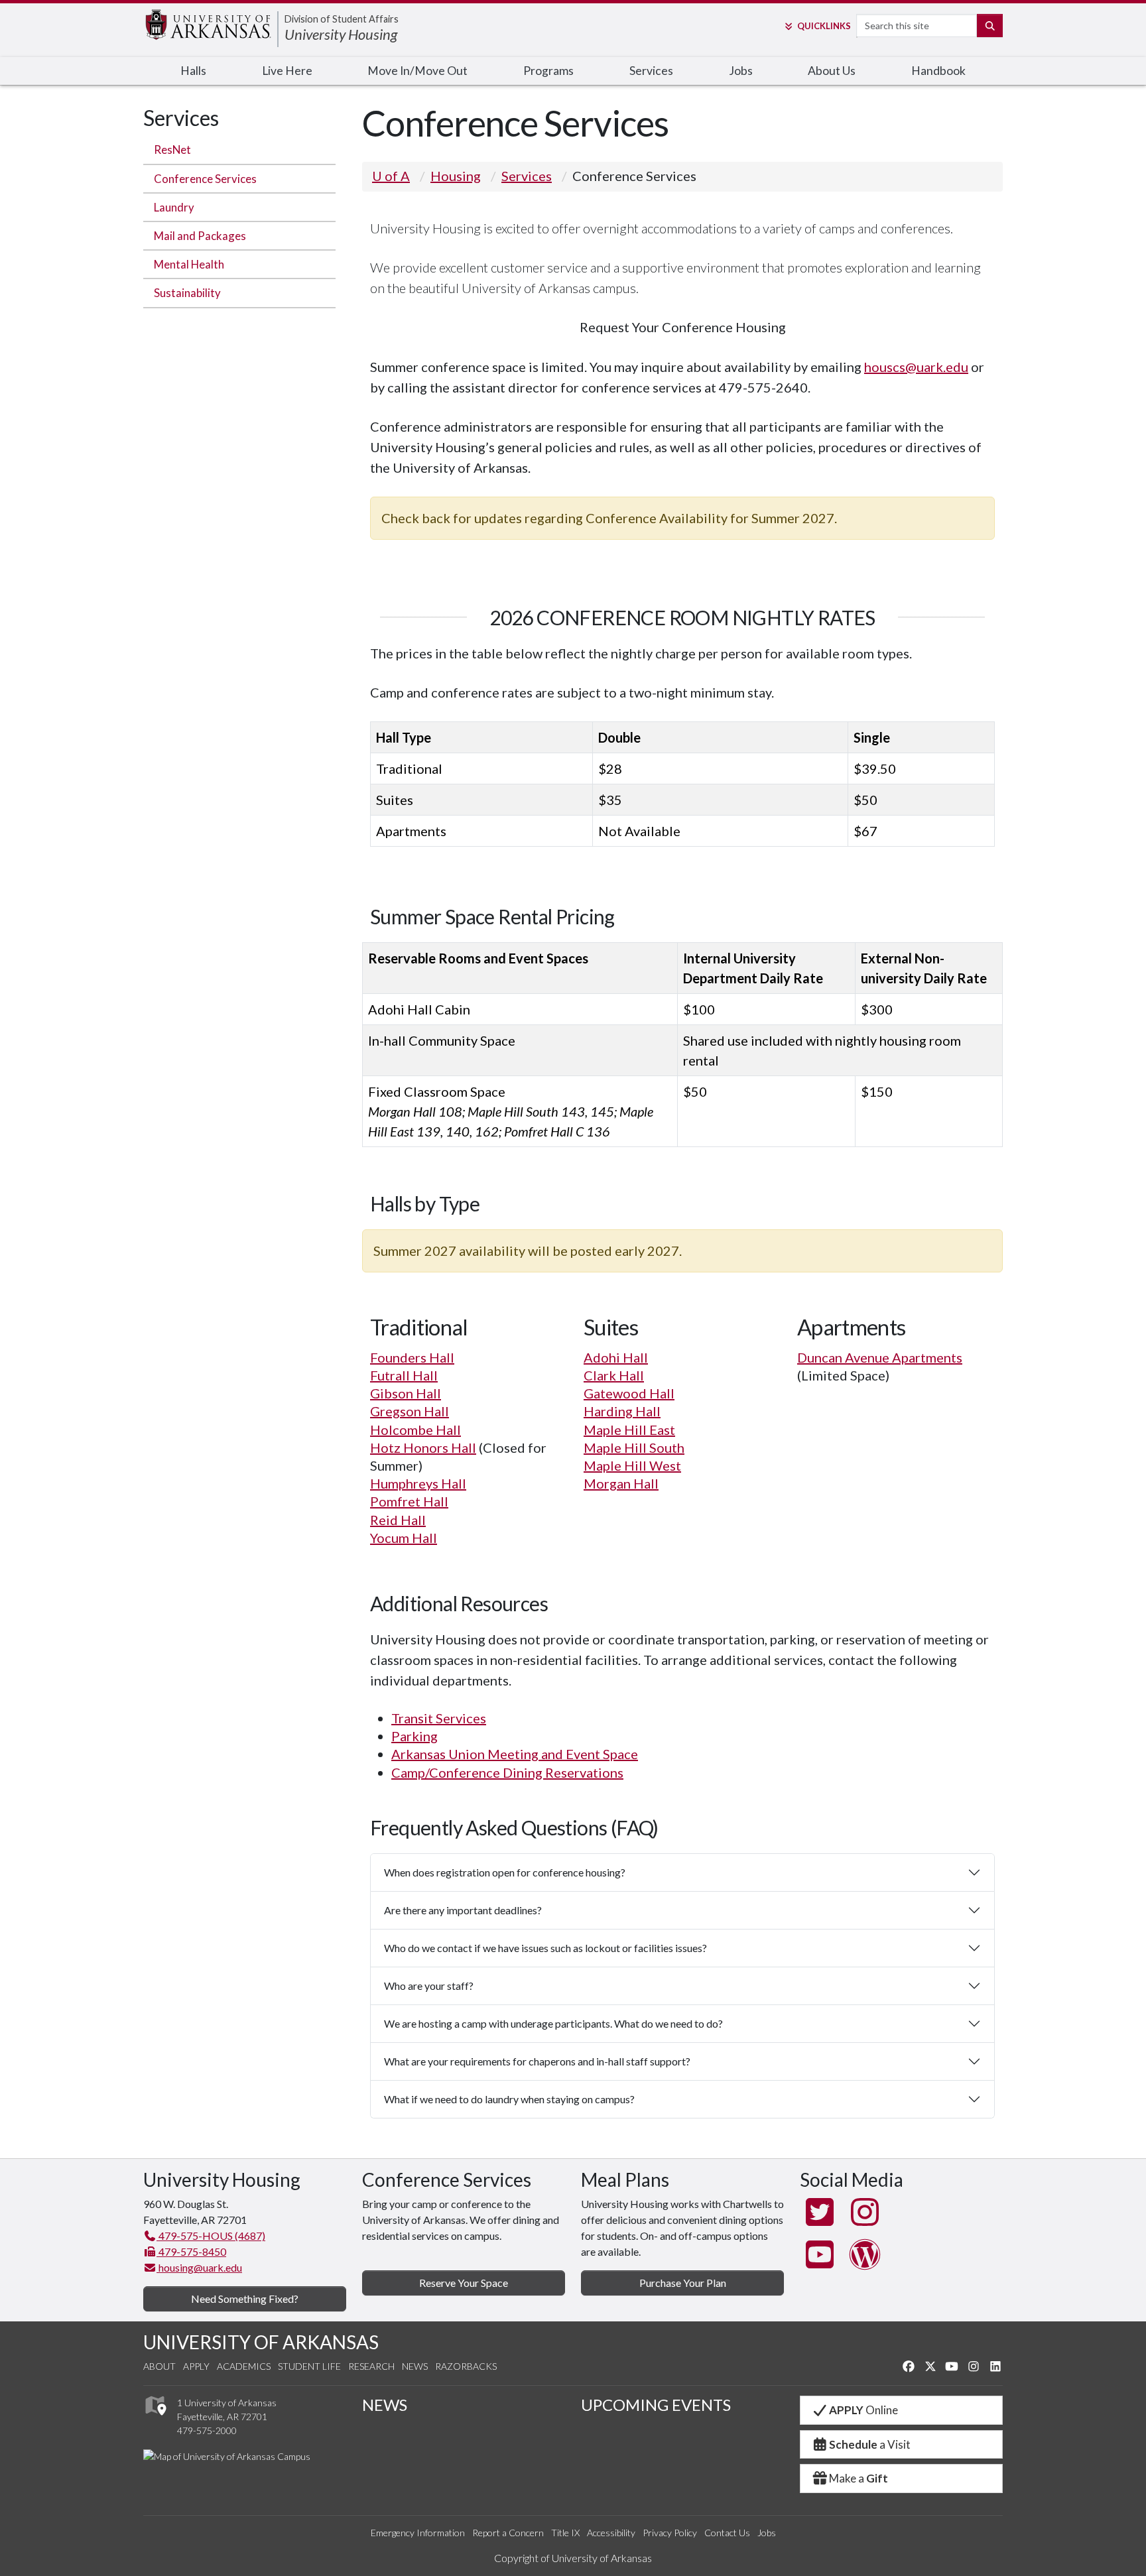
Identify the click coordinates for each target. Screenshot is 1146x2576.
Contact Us (727, 2533)
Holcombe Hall (415, 1430)
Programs (548, 71)
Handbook (938, 71)
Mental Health (189, 264)
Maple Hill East (629, 1430)
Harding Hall (622, 1411)
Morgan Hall (621, 1483)
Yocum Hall (404, 1538)
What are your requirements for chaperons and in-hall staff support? (537, 2061)
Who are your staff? (429, 1986)
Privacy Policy (670, 2533)
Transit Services (439, 1718)
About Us (832, 71)
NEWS (385, 2405)
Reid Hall (398, 1520)
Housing (456, 176)
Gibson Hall (406, 1393)
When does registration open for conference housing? (505, 1872)
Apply (196, 2366)
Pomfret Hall (409, 1501)
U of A (391, 176)
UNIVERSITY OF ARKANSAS (261, 2342)
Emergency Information (418, 2533)
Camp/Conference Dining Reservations (507, 1772)
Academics (244, 2366)
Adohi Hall (616, 1357)
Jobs (741, 71)
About (159, 2366)
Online (863, 2410)
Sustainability (187, 293)
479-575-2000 (207, 2430)
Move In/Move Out (417, 71)
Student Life (309, 2366)
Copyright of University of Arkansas (573, 2558)
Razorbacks (466, 2366)
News (415, 2366)
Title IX (565, 2533)
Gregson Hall (410, 1411)
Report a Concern (508, 2533)
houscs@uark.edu (916, 367)
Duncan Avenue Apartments (880, 1357)
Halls (193, 71)
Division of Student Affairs (342, 19)
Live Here (287, 71)
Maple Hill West (632, 1465)
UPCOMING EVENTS (656, 2405)
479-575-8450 (191, 2251)
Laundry (174, 207)
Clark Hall (614, 1375)
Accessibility (611, 2533)
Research (371, 2366)
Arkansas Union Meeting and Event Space (515, 1754)
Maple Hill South (634, 1447)
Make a (859, 2478)
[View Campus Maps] (155, 2419)
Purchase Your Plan (683, 2283)
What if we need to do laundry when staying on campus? (509, 2099)
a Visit (870, 2444)
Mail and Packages (200, 236)
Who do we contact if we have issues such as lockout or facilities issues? (545, 1948)
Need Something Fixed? (245, 2299)
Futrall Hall (404, 1375)
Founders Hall (412, 1357)
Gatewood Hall (629, 1393)
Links (824, 26)
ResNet (172, 150)
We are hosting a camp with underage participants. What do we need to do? (553, 2023)
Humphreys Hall (418, 1483)
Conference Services (205, 179)
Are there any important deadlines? (463, 1910)
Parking (414, 1736)
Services (651, 71)
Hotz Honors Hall (423, 1447)
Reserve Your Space (464, 2283)
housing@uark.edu (199, 2267)
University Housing (341, 34)
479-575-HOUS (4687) (211, 2236)
